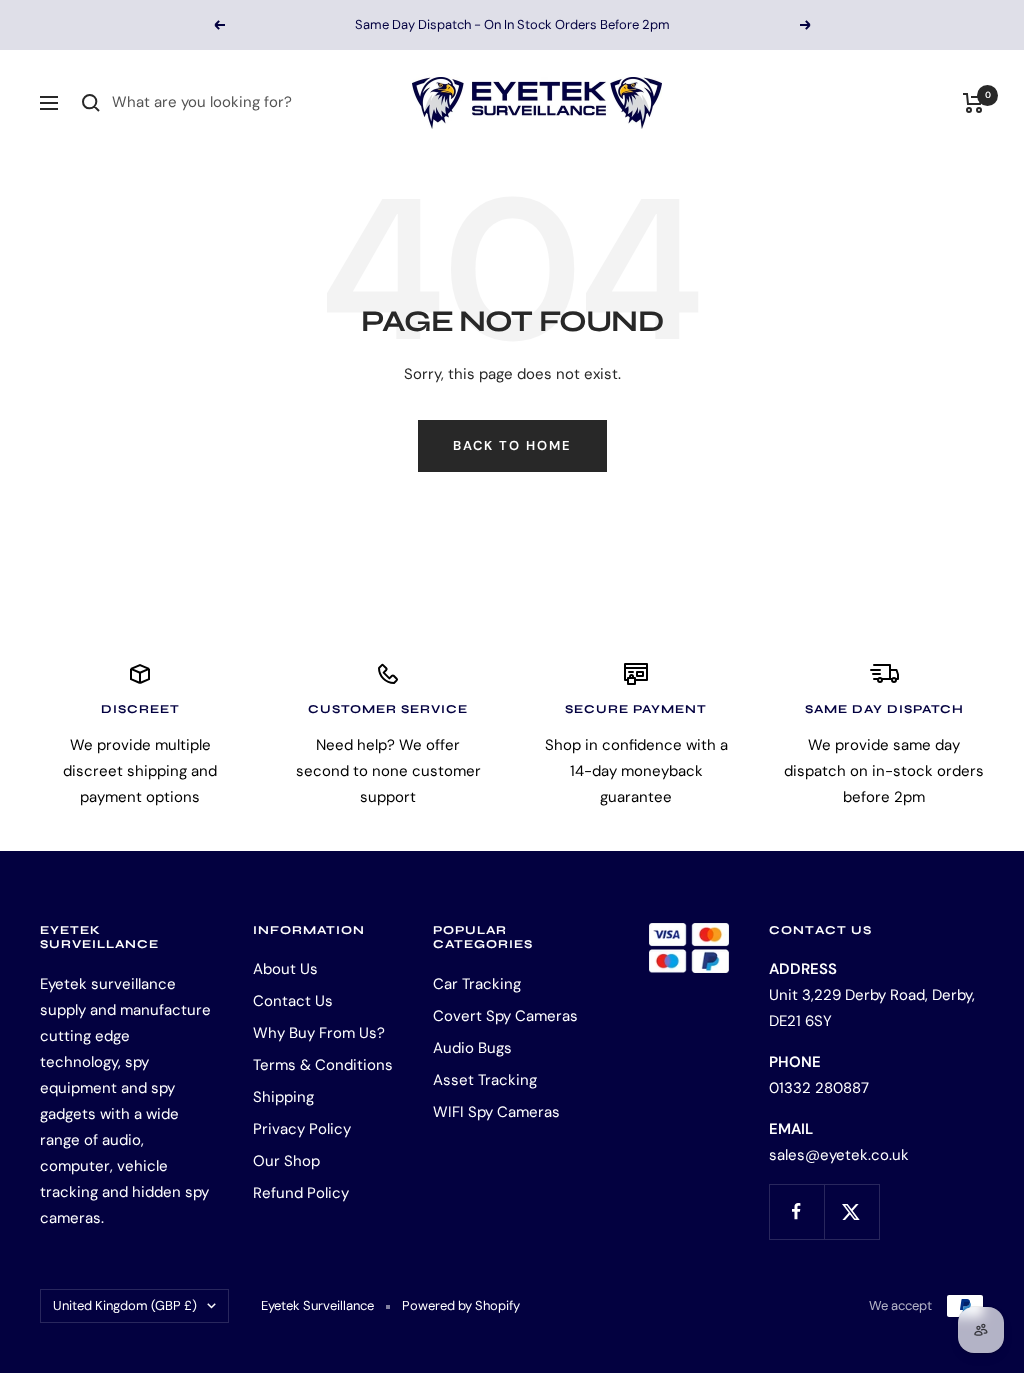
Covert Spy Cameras (505, 1016)
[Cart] (973, 103)
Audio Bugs (472, 1048)
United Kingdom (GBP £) (125, 1305)
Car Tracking (477, 984)
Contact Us (293, 1001)
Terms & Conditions (323, 1065)
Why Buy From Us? (319, 1033)
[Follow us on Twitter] (851, 1211)
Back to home (512, 445)
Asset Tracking (485, 1080)
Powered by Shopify (461, 1305)
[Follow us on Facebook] (796, 1211)
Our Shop (286, 1161)
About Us (285, 969)
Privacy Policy (302, 1129)
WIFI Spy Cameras (496, 1112)
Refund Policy (301, 1193)
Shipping (283, 1097)
